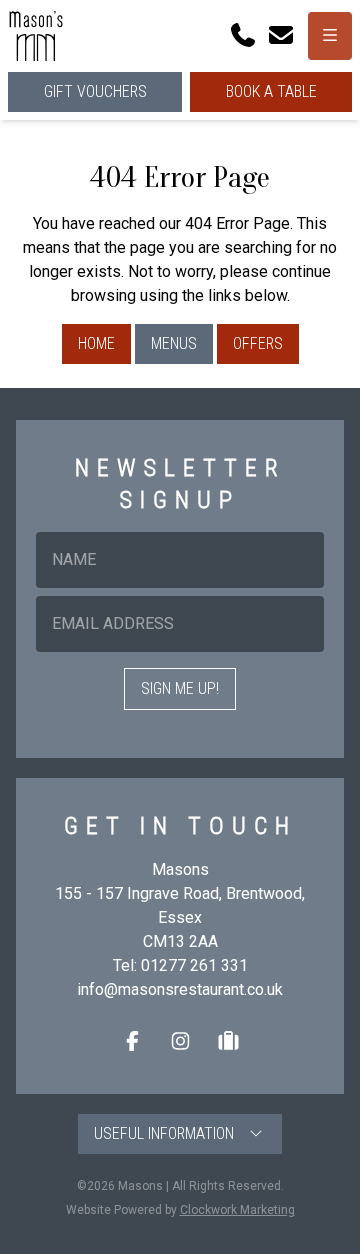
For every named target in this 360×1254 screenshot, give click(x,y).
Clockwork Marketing (237, 1210)
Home (96, 343)
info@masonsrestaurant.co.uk (180, 989)
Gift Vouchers (95, 91)
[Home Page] (36, 36)
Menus (174, 343)
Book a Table (271, 91)
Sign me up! (180, 688)
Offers (258, 343)
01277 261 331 (194, 965)
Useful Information (170, 1133)
